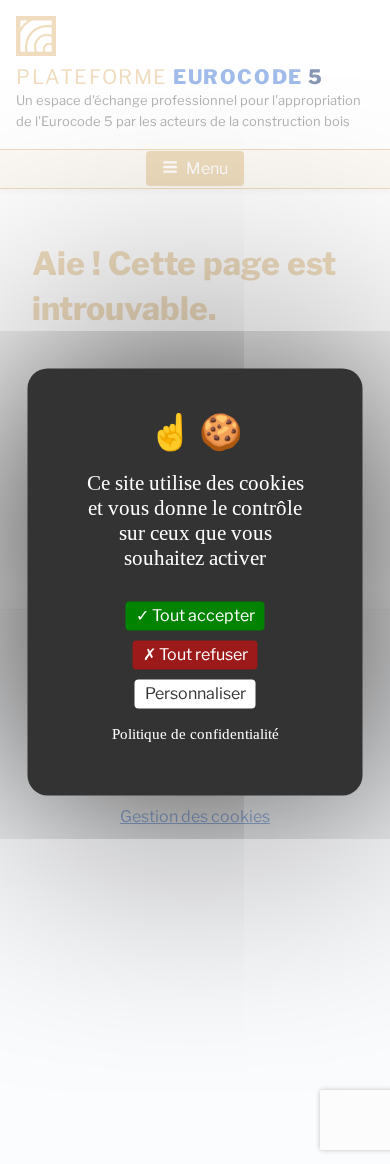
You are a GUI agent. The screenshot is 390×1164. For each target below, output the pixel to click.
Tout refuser (202, 655)
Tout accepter (202, 616)
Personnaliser (195, 694)
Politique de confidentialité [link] (195, 734)
